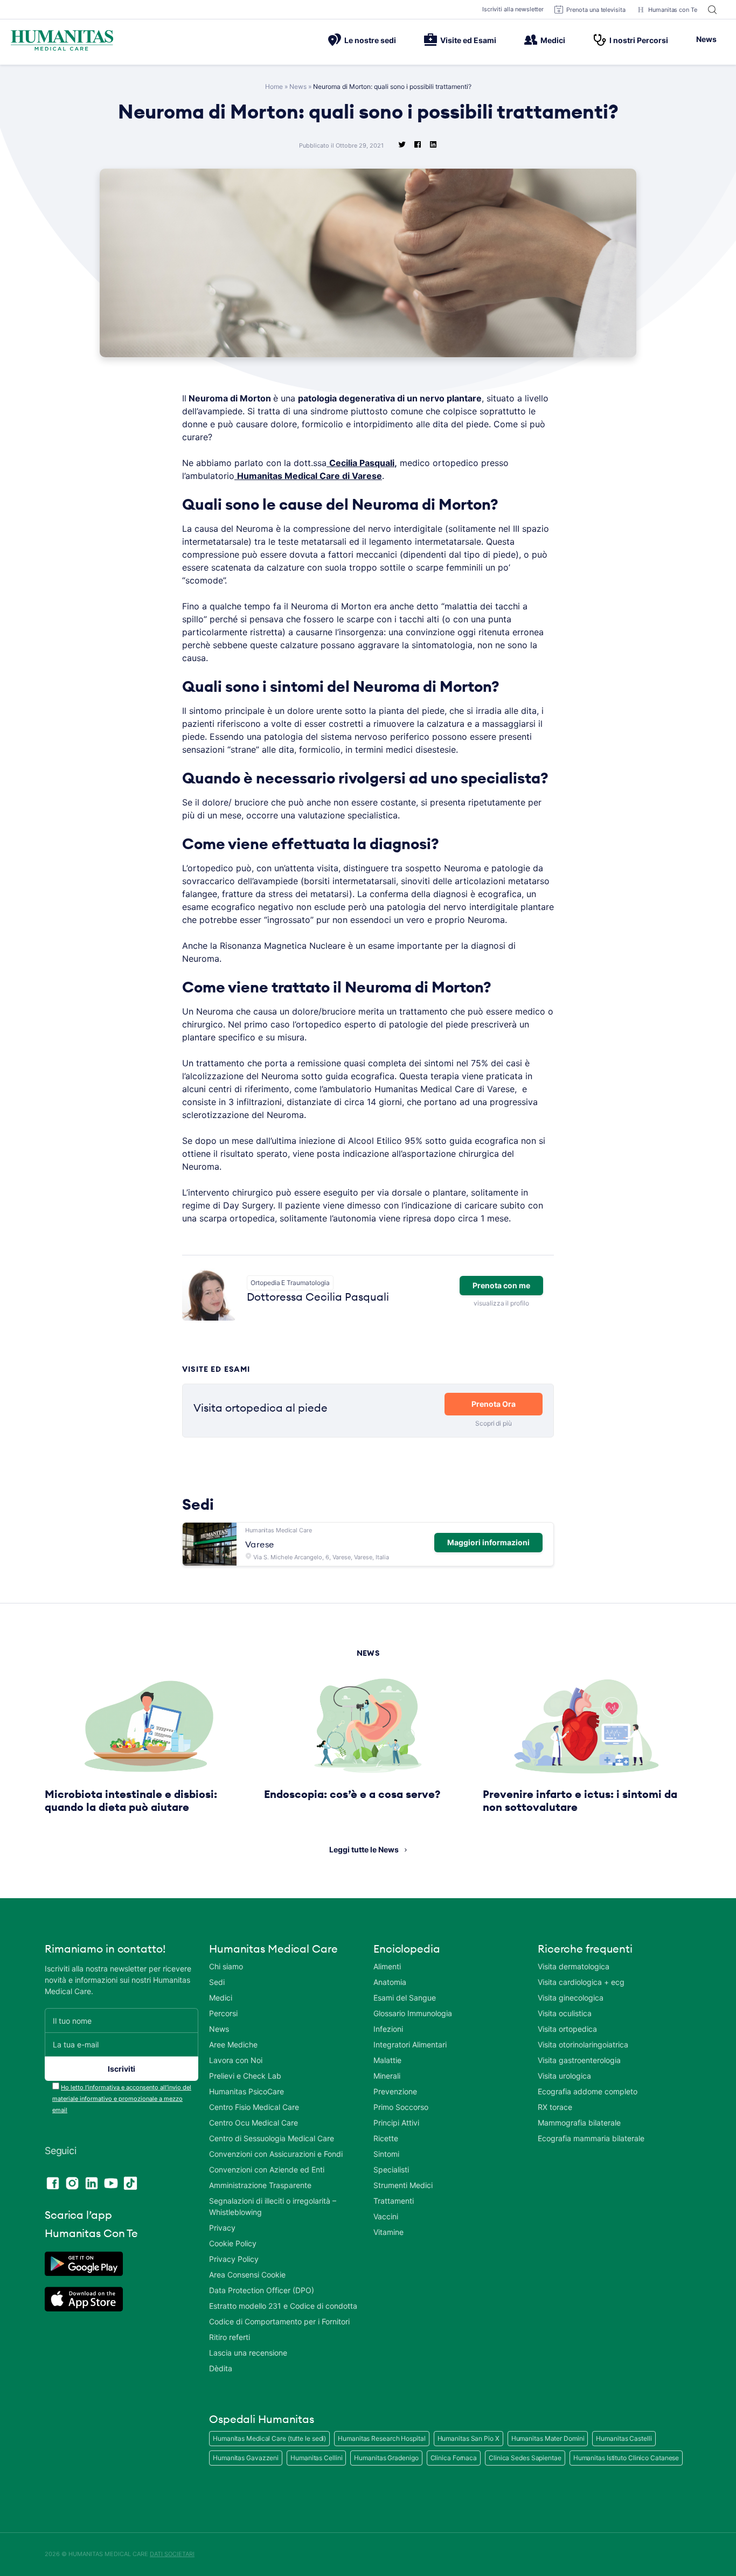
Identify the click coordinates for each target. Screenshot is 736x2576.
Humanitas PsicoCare (247, 2091)
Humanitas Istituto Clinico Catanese (626, 2458)
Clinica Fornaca (454, 2458)
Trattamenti (394, 2201)
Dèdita (221, 2368)
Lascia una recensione (248, 2353)
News (706, 39)
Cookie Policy (233, 2243)
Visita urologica (564, 2076)
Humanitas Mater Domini (548, 2438)
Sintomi (386, 2154)
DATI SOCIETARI (172, 2554)
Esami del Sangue (405, 1998)
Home (274, 86)
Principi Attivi (396, 2123)
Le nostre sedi (370, 40)
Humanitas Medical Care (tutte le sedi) (269, 2438)
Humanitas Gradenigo (386, 2458)
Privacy (222, 2228)
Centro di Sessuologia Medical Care (272, 2138)
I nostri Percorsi (639, 40)
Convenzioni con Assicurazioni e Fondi (276, 2154)
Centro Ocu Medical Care (254, 2123)
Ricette (386, 2138)
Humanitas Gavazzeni (246, 2458)
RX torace (555, 2107)
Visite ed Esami (468, 40)
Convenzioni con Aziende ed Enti (267, 2169)
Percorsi (223, 2013)
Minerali (387, 2076)
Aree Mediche (233, 2044)
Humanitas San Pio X (468, 2438)
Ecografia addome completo (588, 2091)
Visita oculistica (565, 2013)
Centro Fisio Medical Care (254, 2107)
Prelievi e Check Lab (245, 2076)
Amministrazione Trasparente (260, 2185)
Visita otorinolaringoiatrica (583, 2044)
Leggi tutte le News (364, 1849)
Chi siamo (226, 1966)
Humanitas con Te (673, 10)
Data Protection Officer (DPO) (262, 2290)
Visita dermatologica (574, 1966)
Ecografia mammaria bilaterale (591, 2138)
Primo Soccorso (401, 2107)
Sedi (217, 1982)
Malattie (387, 2060)
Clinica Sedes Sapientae (525, 2458)
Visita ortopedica (567, 2029)
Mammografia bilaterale (579, 2123)
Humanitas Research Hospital (381, 2438)
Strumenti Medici (403, 2185)
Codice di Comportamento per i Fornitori (279, 2321)
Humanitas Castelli (624, 2438)
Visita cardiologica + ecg (581, 1982)
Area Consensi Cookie (247, 2275)
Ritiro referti (230, 2337)
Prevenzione (395, 2091)
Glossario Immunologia (413, 2013)
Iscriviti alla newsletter (513, 9)
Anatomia (390, 1982)
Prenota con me (501, 1285)
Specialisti (391, 2169)
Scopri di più (494, 1423)
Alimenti (387, 1966)
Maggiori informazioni (488, 1542)
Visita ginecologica (571, 1998)
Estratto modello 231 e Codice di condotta (283, 2306)
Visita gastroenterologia (579, 2060)
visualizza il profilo (501, 1303)
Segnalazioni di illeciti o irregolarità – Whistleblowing (273, 2206)
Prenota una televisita (596, 10)
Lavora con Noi (236, 2060)
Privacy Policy (234, 2259)
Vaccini (386, 2216)
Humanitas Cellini (316, 2458)
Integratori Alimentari (410, 2044)
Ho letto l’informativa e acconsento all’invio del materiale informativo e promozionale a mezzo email (122, 2099)
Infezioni (388, 2029)
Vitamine (388, 2232)
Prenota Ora (494, 1404)
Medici (553, 40)
